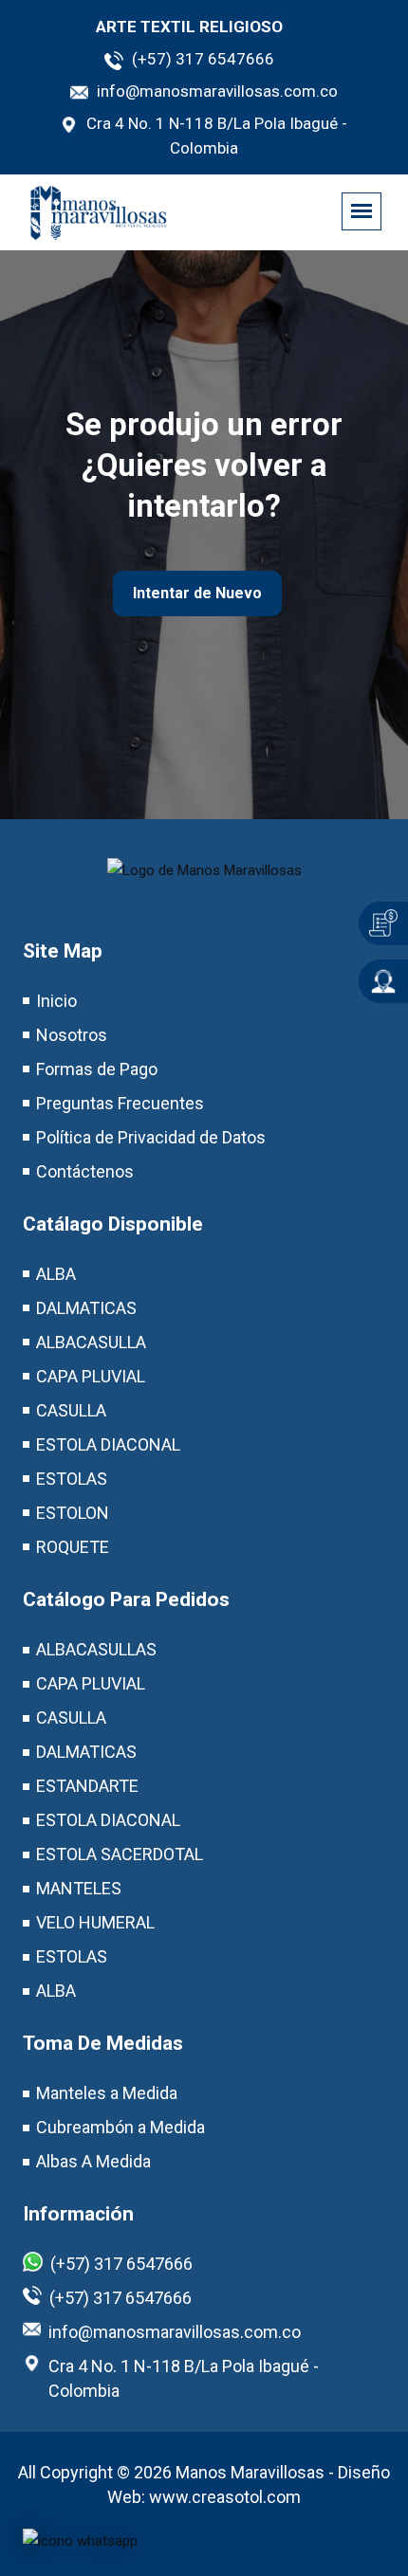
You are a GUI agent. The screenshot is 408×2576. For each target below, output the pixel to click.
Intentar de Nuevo (197, 593)
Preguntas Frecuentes (120, 1103)
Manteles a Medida (107, 2093)
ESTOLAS (72, 1479)
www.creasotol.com (225, 2497)
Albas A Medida (93, 2161)
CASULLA (71, 1410)
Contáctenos (85, 1171)
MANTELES (79, 1888)
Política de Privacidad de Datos (151, 1137)
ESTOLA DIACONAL (108, 1444)
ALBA (56, 1274)
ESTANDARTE (87, 1786)
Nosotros (72, 1035)
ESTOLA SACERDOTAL (120, 1854)
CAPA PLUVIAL (91, 1376)
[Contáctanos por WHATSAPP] (80, 2540)
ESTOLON (73, 1513)
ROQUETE (73, 1547)
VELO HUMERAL (95, 1922)
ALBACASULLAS (96, 1649)
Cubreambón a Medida (121, 2127)
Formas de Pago (97, 1069)
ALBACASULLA (91, 1342)
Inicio (56, 1001)
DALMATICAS (86, 1308)
